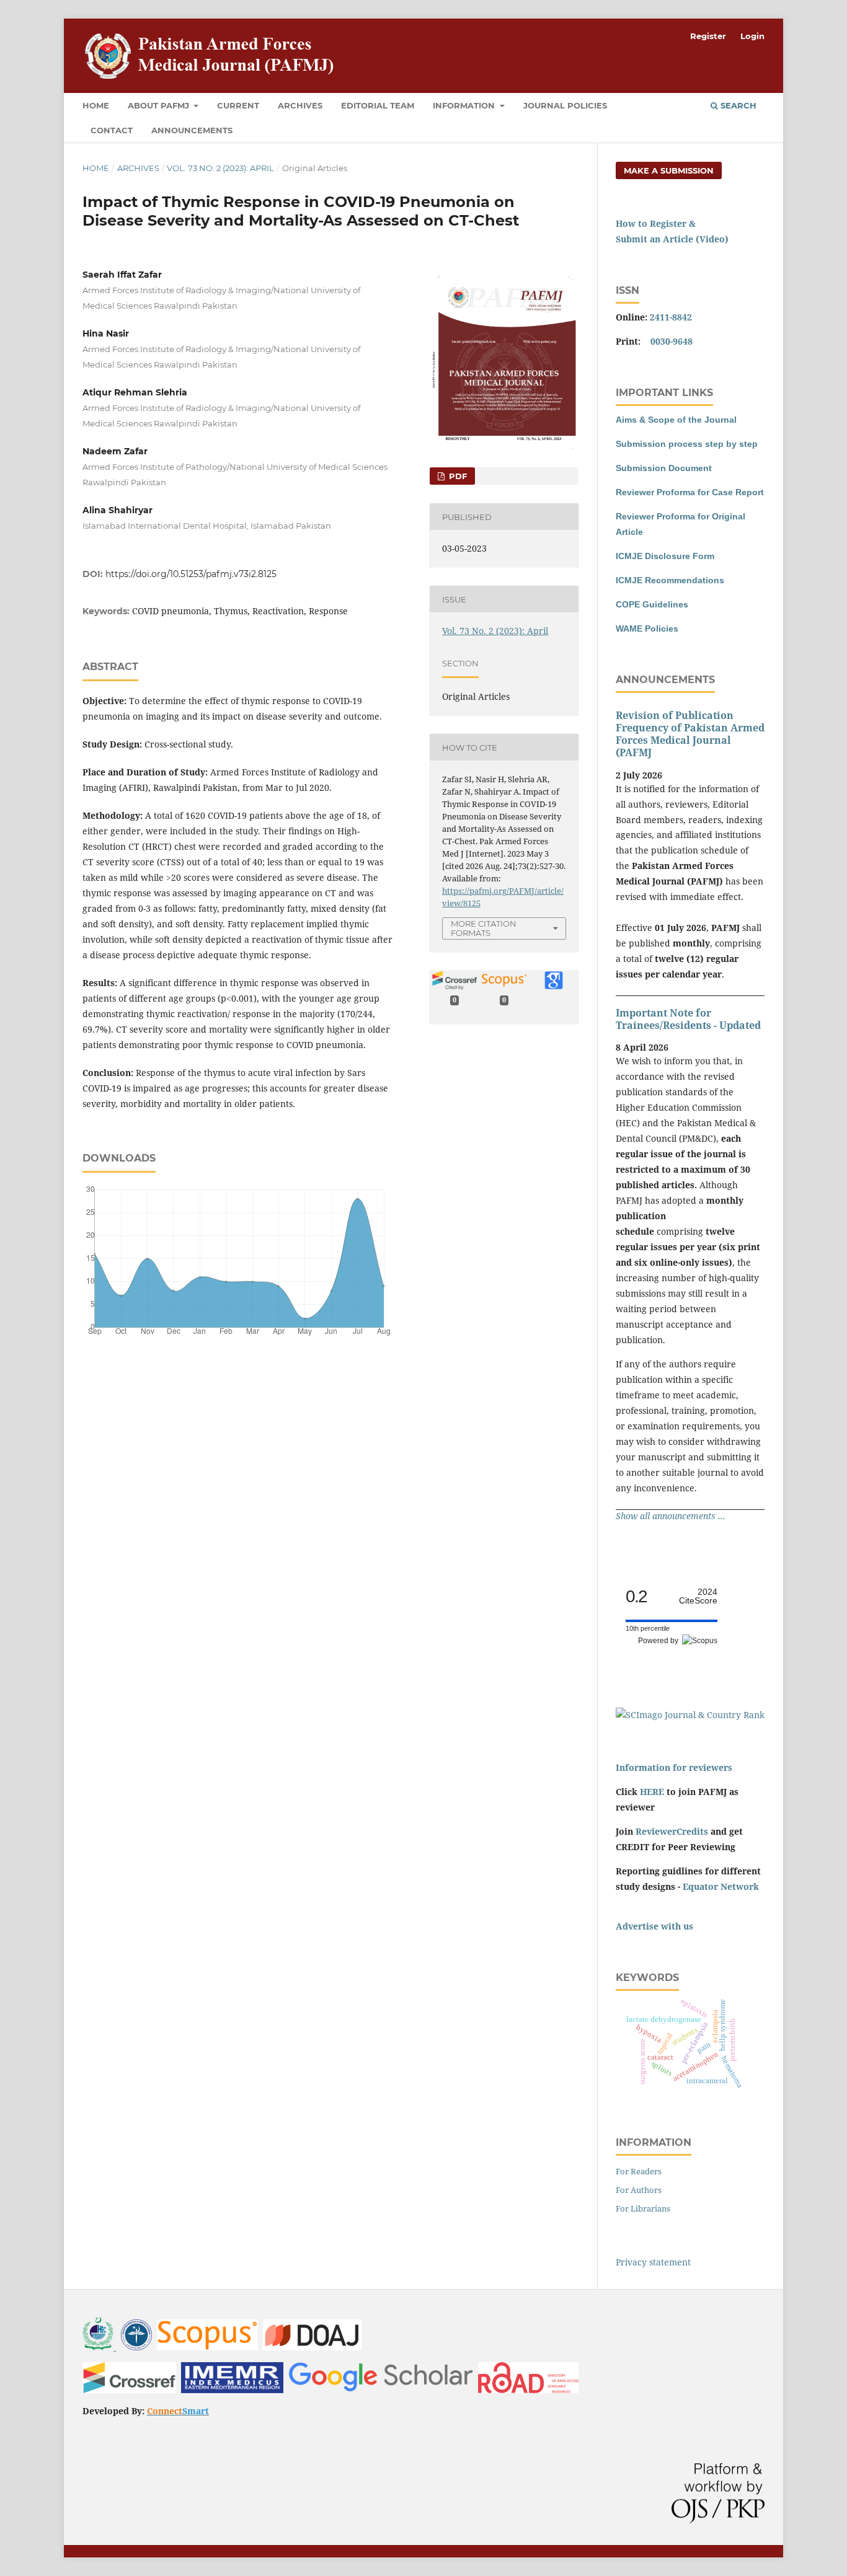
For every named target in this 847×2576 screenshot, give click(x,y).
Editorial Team (378, 105)
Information (465, 105)
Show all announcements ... (671, 1516)
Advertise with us (654, 1926)
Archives (300, 105)
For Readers (639, 2171)
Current (238, 105)
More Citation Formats (484, 928)
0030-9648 (672, 341)
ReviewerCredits (672, 1831)
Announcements (192, 130)
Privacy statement (653, 2262)
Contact (112, 130)
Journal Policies (565, 105)
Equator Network (721, 1886)
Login (752, 36)
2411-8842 (671, 317)
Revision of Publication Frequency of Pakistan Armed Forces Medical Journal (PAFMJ (690, 734)
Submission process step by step (687, 444)
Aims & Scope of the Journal (676, 420)
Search (737, 105)
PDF (457, 476)
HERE (652, 1792)
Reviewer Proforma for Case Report (690, 492)
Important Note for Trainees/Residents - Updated (688, 1019)
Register (708, 36)
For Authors (639, 2190)
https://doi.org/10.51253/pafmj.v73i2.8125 (191, 574)
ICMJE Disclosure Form (665, 556)
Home (96, 105)
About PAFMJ (160, 105)
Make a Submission (669, 170)
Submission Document (664, 468)
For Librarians (643, 2208)
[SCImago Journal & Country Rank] (690, 1715)
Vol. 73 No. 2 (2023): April (220, 168)
